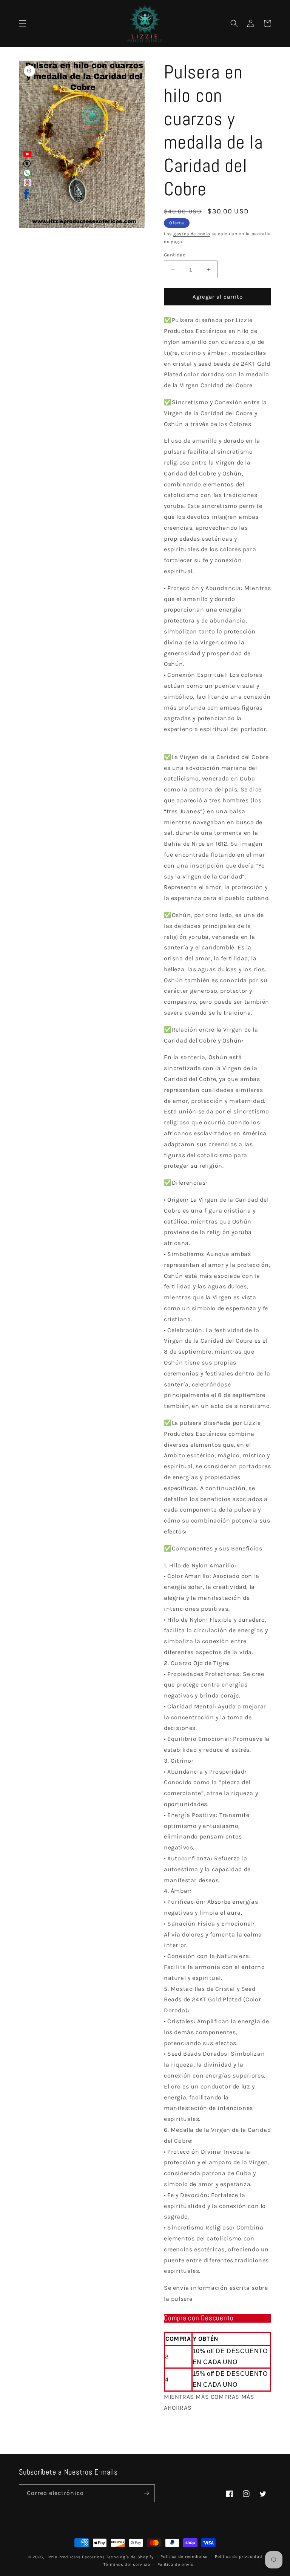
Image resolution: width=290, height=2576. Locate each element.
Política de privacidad (238, 2557)
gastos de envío (192, 234)
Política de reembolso (184, 2557)
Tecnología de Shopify (130, 2557)
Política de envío (176, 2564)
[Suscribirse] (146, 2493)
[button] (23, 23)
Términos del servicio (127, 2564)
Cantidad (175, 255)
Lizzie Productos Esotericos (75, 2557)
